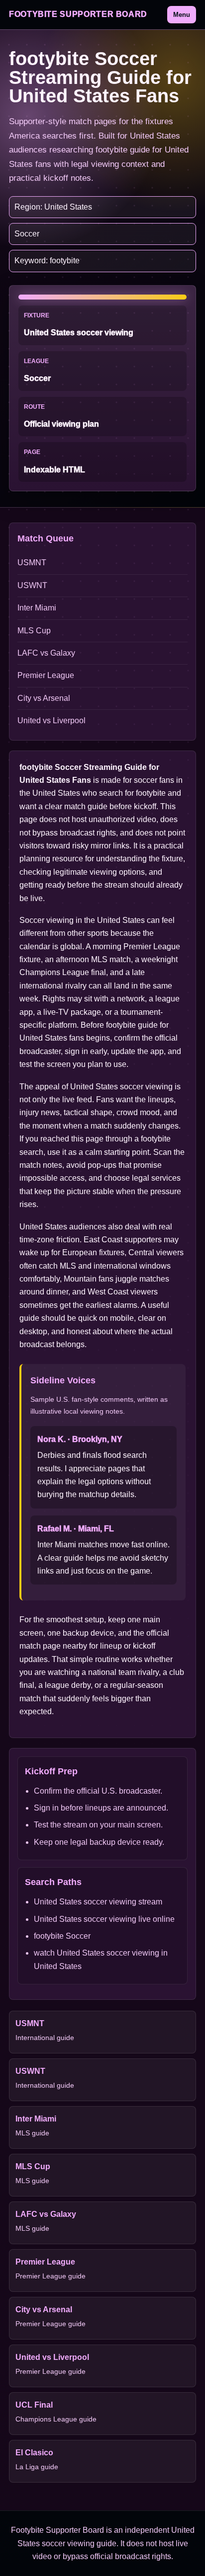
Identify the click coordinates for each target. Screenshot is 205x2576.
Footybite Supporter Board (78, 14)
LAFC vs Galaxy (46, 653)
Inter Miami (37, 608)
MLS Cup (34, 631)
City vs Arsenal (44, 698)
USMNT (32, 563)
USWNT (32, 585)
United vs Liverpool (51, 720)
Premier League (46, 675)
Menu (182, 15)
